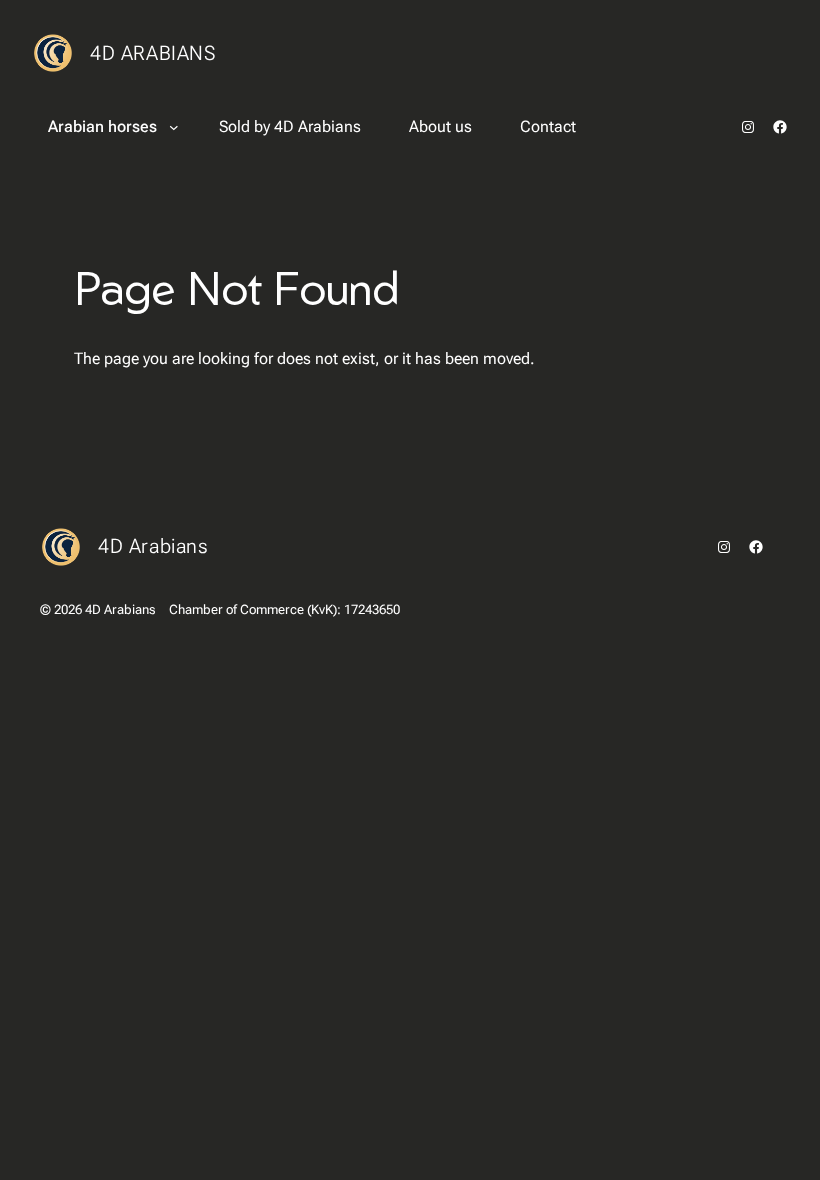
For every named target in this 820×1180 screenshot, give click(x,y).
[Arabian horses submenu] (174, 127)
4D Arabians (153, 53)
